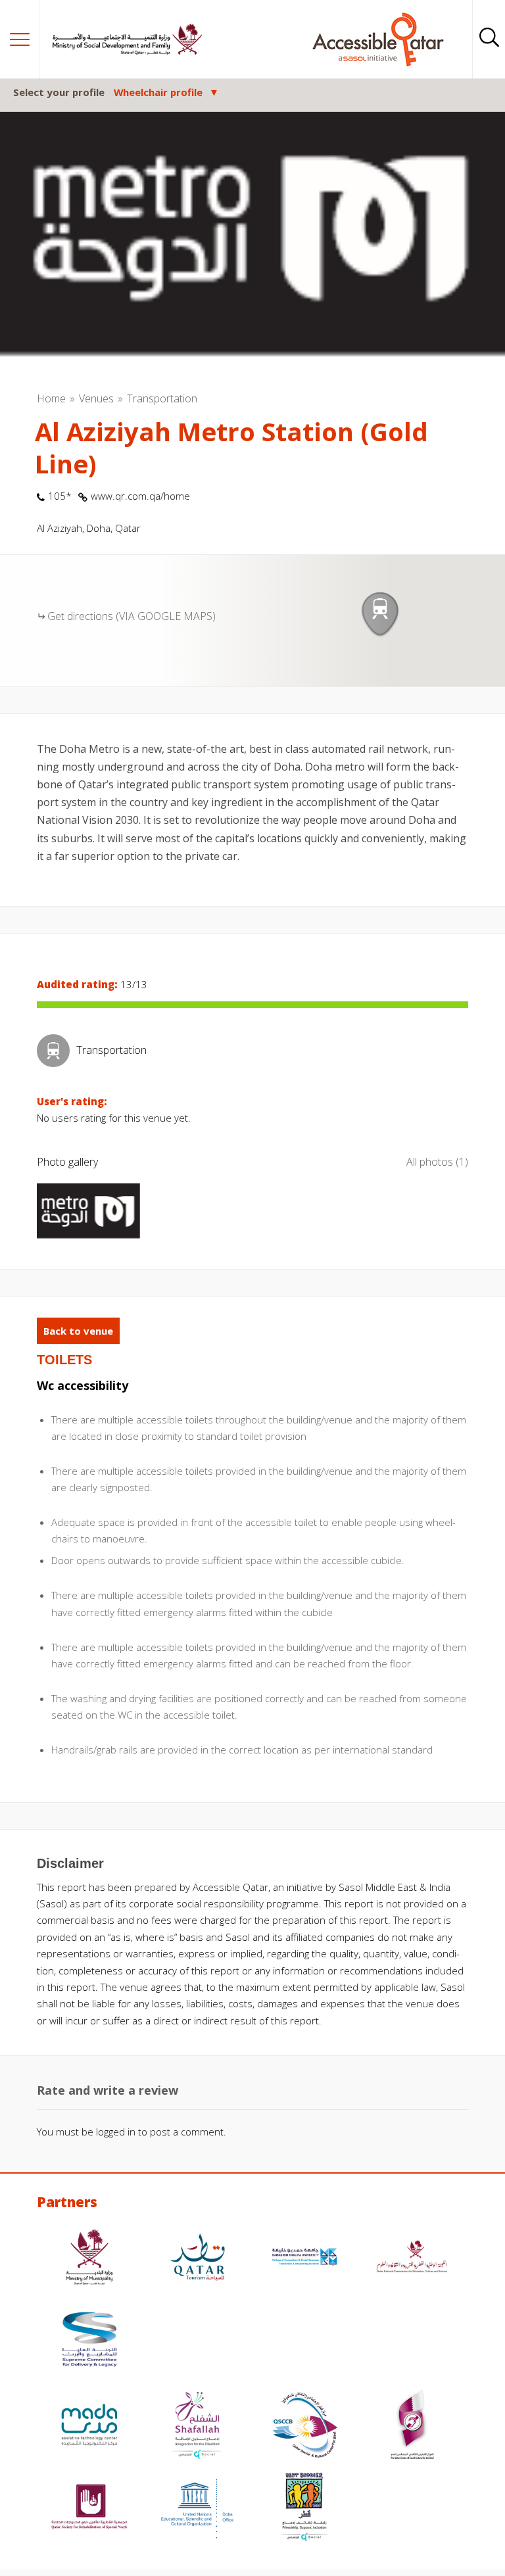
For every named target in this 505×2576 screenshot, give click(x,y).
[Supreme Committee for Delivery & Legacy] (89, 2341)
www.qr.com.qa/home (140, 496)
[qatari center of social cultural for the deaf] (412, 2426)
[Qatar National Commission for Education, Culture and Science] (412, 2259)
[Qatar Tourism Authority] (197, 2259)
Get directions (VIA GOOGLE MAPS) (132, 616)
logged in (116, 2132)
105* (60, 496)
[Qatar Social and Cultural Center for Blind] (304, 2426)
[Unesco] (197, 2509)
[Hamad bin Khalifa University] (304, 2259)
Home (51, 398)
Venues (96, 398)
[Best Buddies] (304, 2509)
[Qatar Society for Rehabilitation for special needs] (89, 2509)
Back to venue (78, 1331)
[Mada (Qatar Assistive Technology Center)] (89, 2426)
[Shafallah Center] (197, 2426)
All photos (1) (437, 1162)
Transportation (162, 398)
